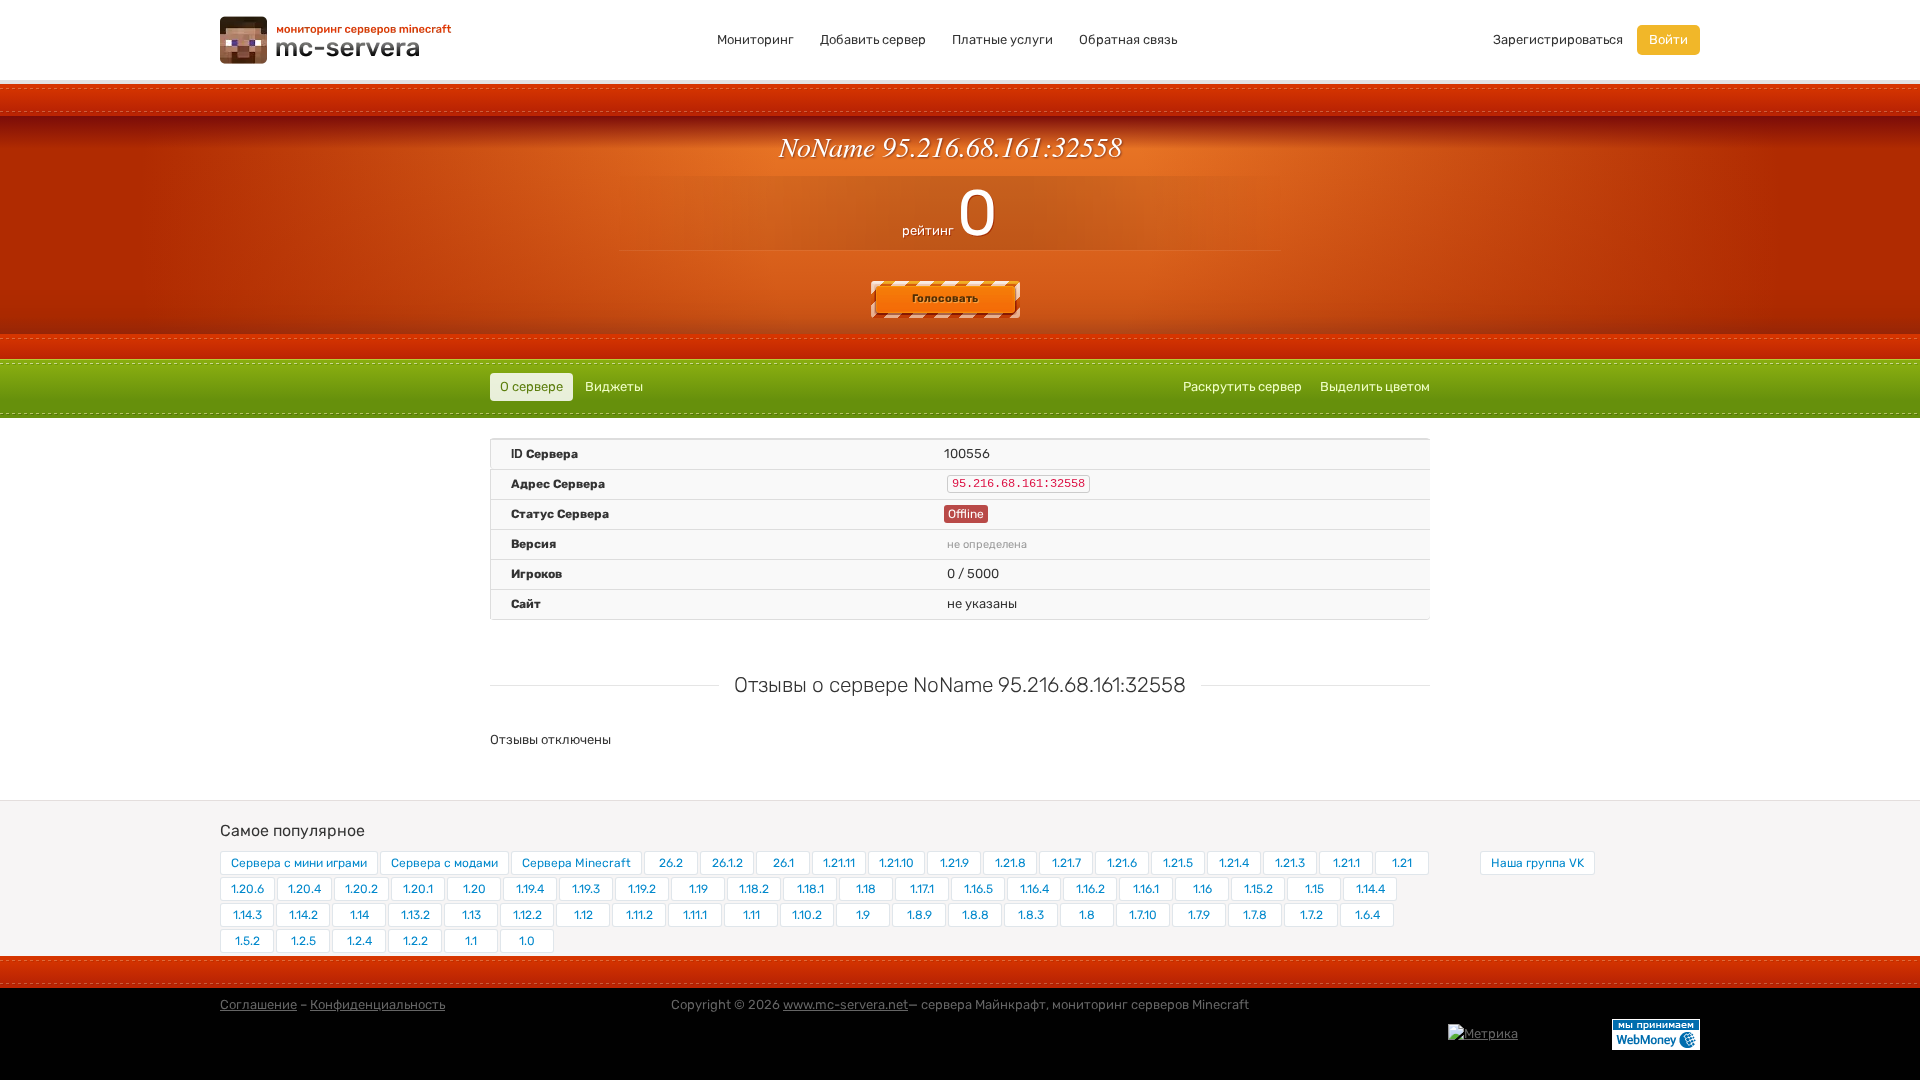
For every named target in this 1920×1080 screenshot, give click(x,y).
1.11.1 (695, 915)
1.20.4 (304, 889)
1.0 (527, 941)
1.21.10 (896, 863)
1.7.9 (1199, 915)
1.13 (471, 915)
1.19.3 (586, 889)
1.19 (698, 889)
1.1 (471, 941)
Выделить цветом (1375, 386)
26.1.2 (727, 863)
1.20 (474, 889)
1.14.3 (247, 915)
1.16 (1202, 889)
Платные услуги (1002, 39)
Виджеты (614, 386)
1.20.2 (361, 889)
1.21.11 (839, 863)
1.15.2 (1258, 889)
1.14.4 (1370, 889)
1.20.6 (247, 889)
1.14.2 (303, 915)
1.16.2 (1090, 889)
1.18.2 (754, 889)
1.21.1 (1346, 863)
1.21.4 (1234, 863)
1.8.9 (919, 915)
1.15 (1314, 889)
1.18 (866, 889)
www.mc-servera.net (845, 1004)
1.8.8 (975, 915)
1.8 (1087, 915)
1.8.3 (1031, 915)
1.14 (359, 915)
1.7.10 (1143, 915)
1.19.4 (530, 889)
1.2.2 (415, 941)
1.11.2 (639, 915)
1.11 (751, 915)
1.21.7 (1066, 863)
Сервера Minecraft (576, 863)
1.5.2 (247, 941)
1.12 (583, 915)
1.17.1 (922, 889)
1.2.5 (303, 941)
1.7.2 (1311, 915)
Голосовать (945, 298)
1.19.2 (642, 889)
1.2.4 (359, 941)
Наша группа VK (1537, 863)
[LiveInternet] (1565, 1032)
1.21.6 (1122, 863)
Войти (1668, 39)
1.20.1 (418, 889)
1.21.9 (954, 863)
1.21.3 (1290, 863)
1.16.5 (978, 889)
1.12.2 (527, 915)
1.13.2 (415, 915)
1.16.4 (1034, 889)
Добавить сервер (873, 39)
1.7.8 (1255, 915)
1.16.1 (1146, 889)
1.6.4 (1367, 915)
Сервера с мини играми (299, 863)
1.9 (863, 915)
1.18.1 (810, 889)
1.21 (1402, 863)
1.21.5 (1178, 863)
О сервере (531, 386)
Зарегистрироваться (1558, 39)
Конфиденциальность (377, 1004)
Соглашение (258, 1004)
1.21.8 (1010, 863)
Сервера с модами (444, 863)
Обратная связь (1128, 39)
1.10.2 (807, 915)
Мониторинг (755, 39)
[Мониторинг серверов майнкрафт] (336, 38)
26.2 (671, 863)
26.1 (783, 863)
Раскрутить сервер (1242, 386)
